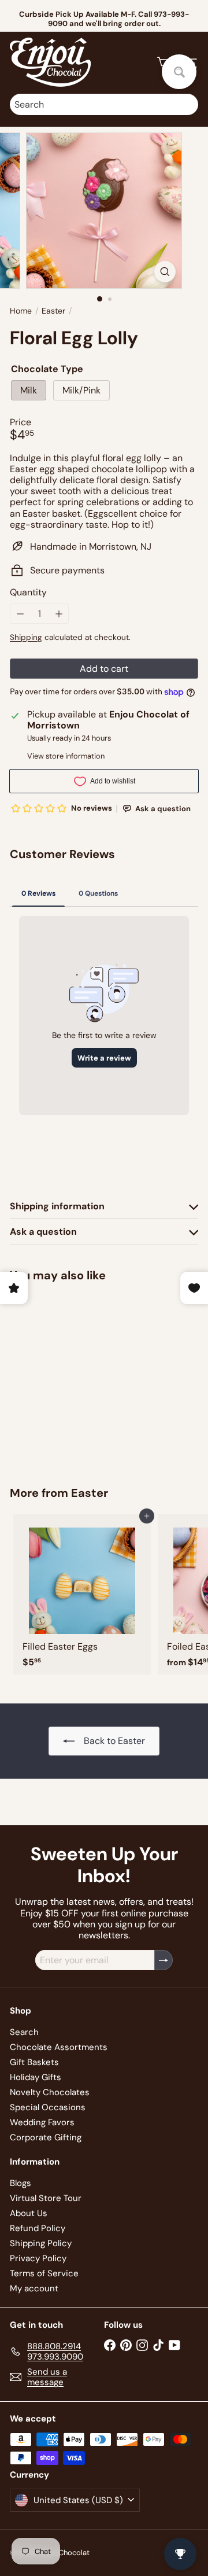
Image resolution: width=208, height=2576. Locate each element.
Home (21, 311)
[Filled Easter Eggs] (82, 1594)
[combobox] (104, 104)
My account (34, 2288)
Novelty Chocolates (50, 2092)
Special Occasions (48, 2107)
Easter (53, 311)
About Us (29, 2213)
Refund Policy (38, 2228)
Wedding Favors (42, 2122)
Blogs (21, 2183)
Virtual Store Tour (46, 2198)
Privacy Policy (38, 2258)
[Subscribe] (164, 1960)
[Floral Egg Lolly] (82, 1377)
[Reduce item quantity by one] (20, 614)
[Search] (187, 104)
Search (24, 2032)
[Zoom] (165, 272)
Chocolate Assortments (59, 2047)
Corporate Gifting (46, 2137)
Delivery (131, 15)
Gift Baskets (34, 2062)
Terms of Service (44, 2273)
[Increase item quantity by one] (59, 614)
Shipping (26, 637)
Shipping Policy (41, 2243)
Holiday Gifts (36, 2077)
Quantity (28, 592)
